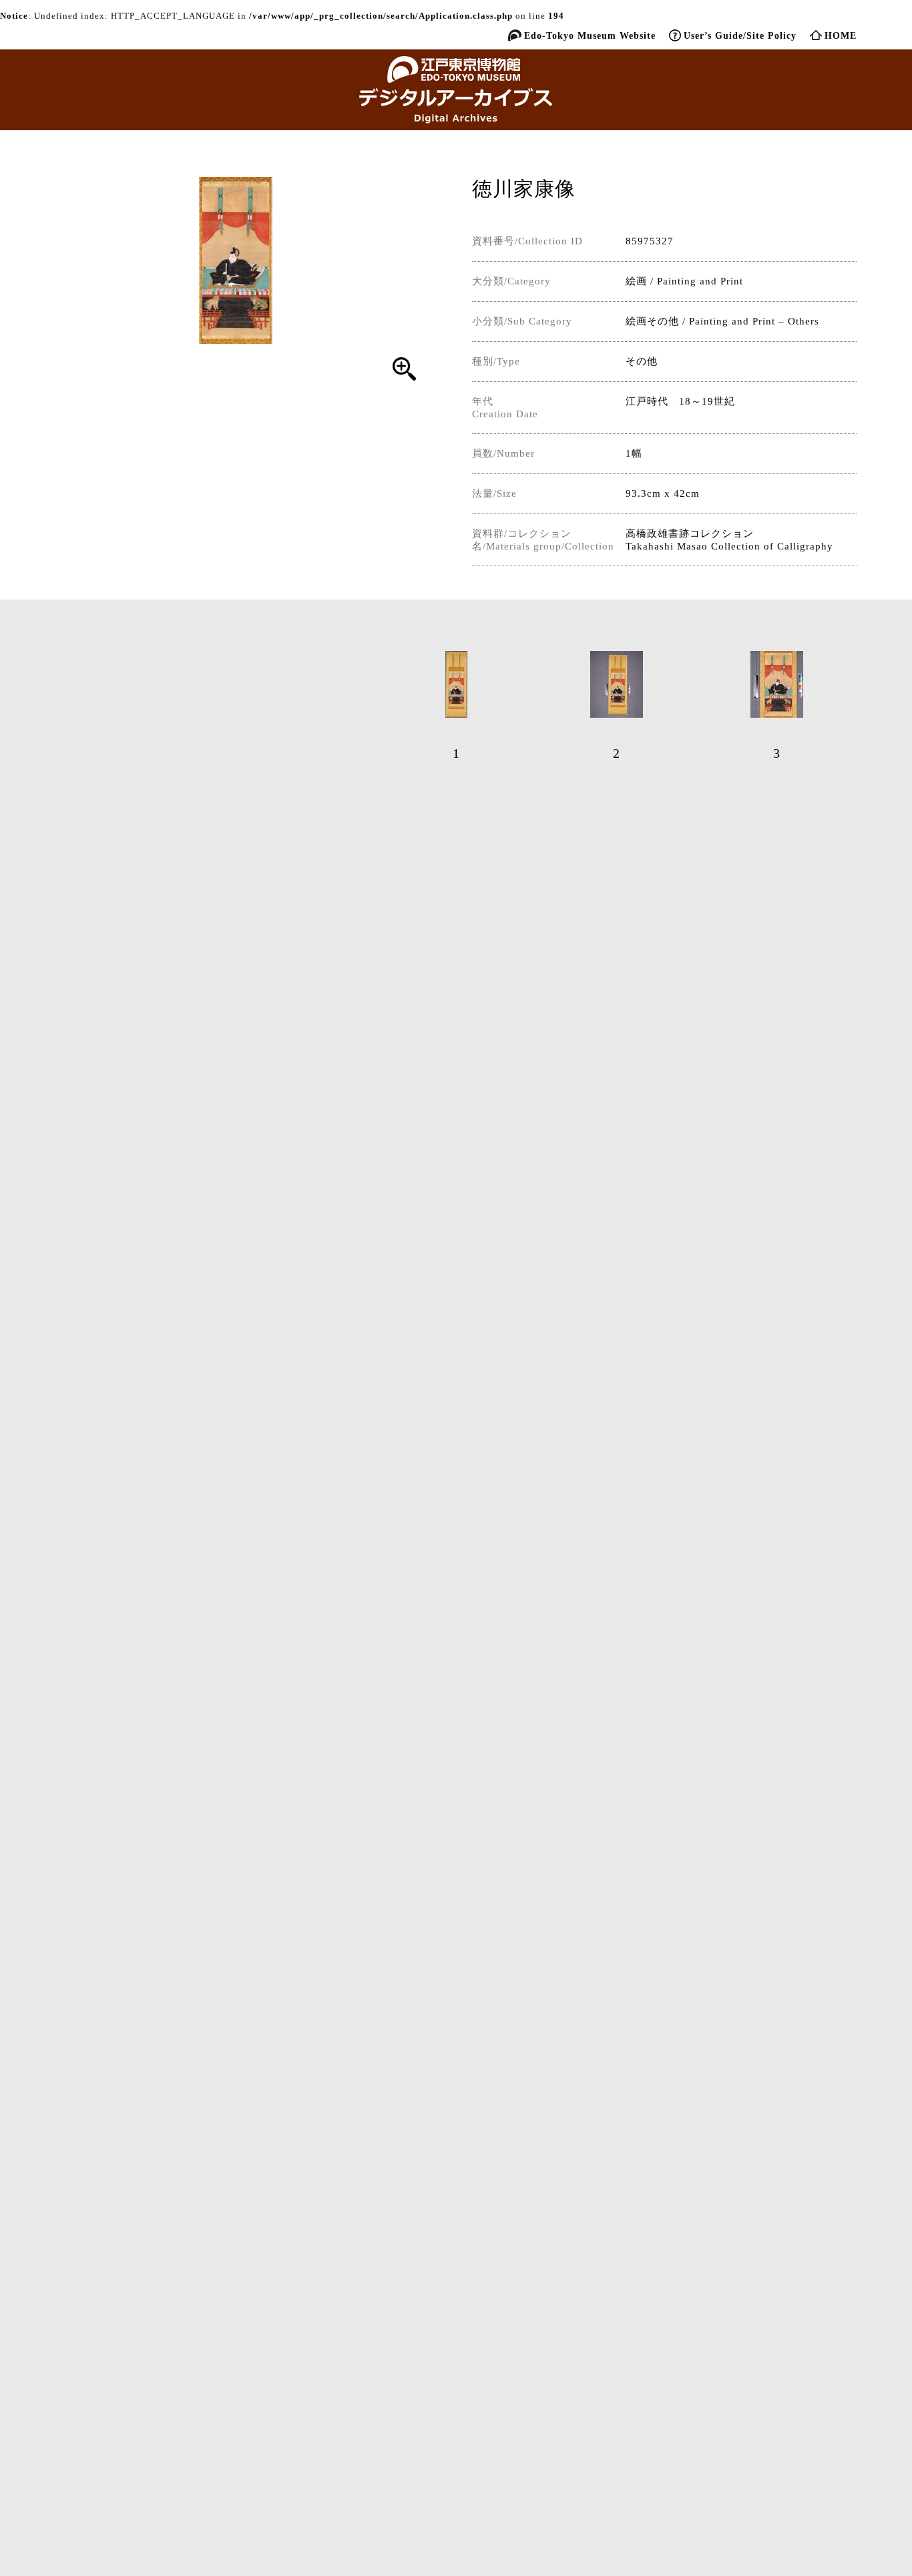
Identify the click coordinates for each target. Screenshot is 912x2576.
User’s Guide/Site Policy (740, 35)
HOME (841, 35)
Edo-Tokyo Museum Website (590, 35)
